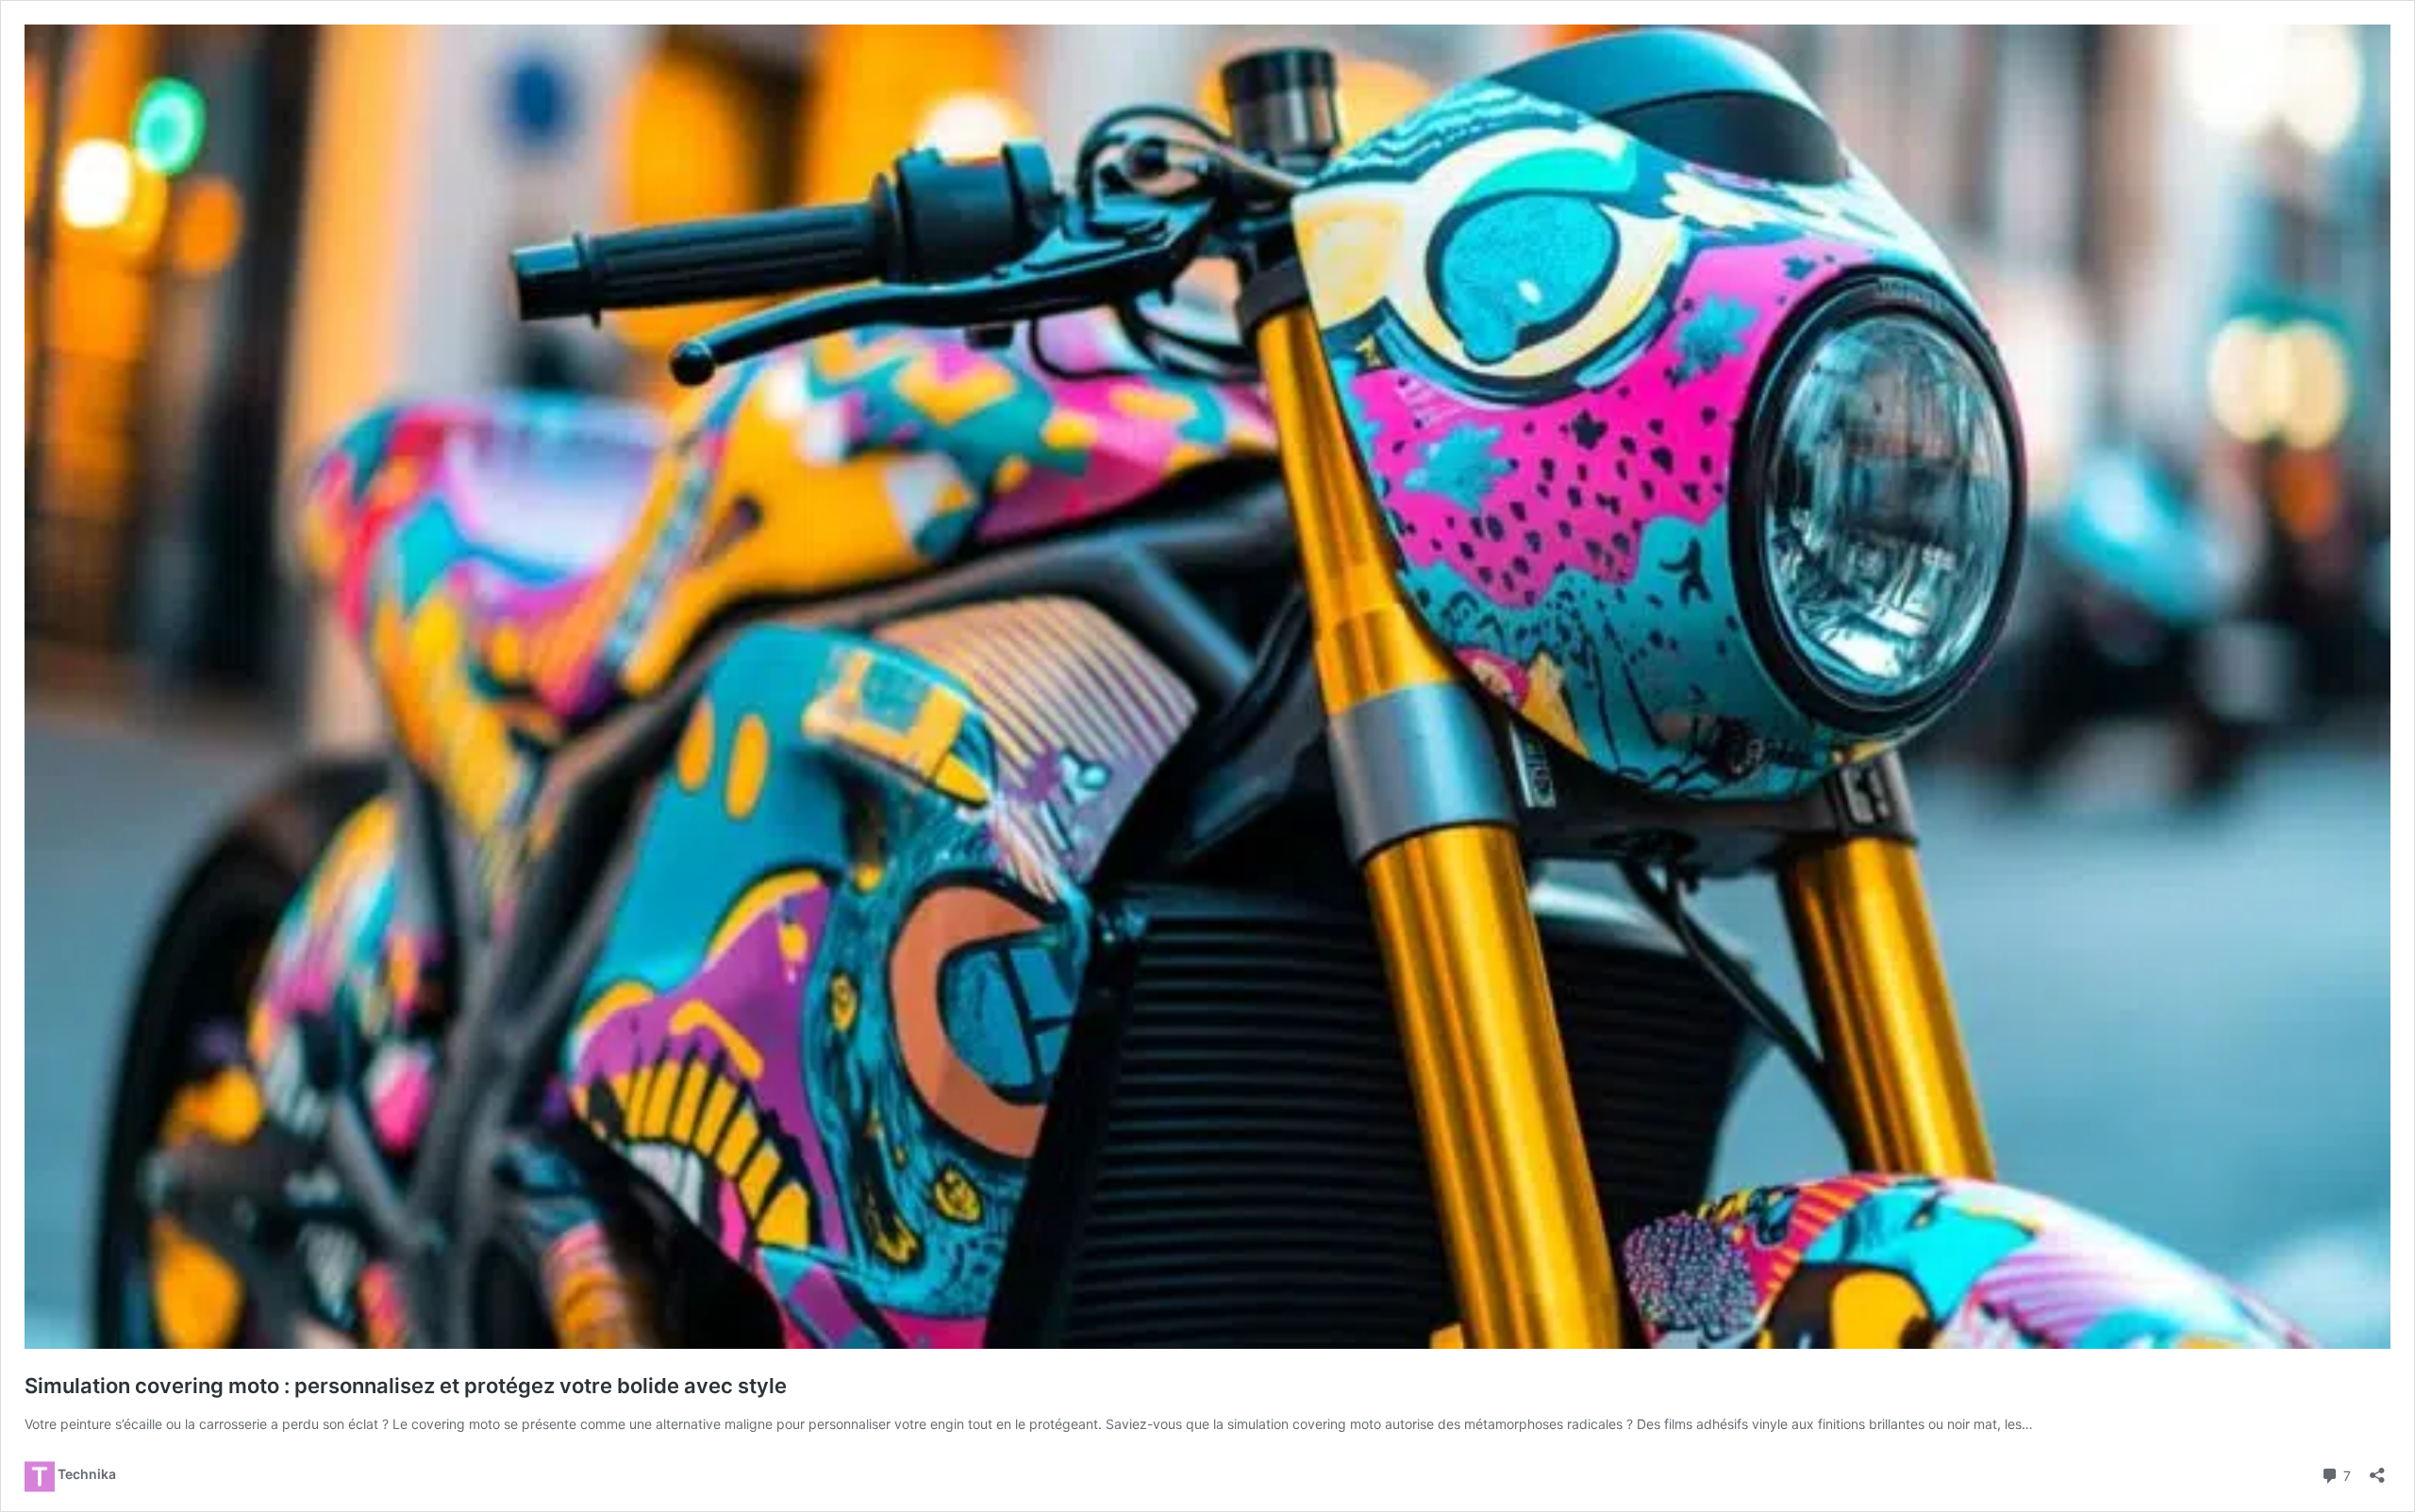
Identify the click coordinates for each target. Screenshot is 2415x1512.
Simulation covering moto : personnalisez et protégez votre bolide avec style (406, 1386)
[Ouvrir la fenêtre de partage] (2377, 1469)
